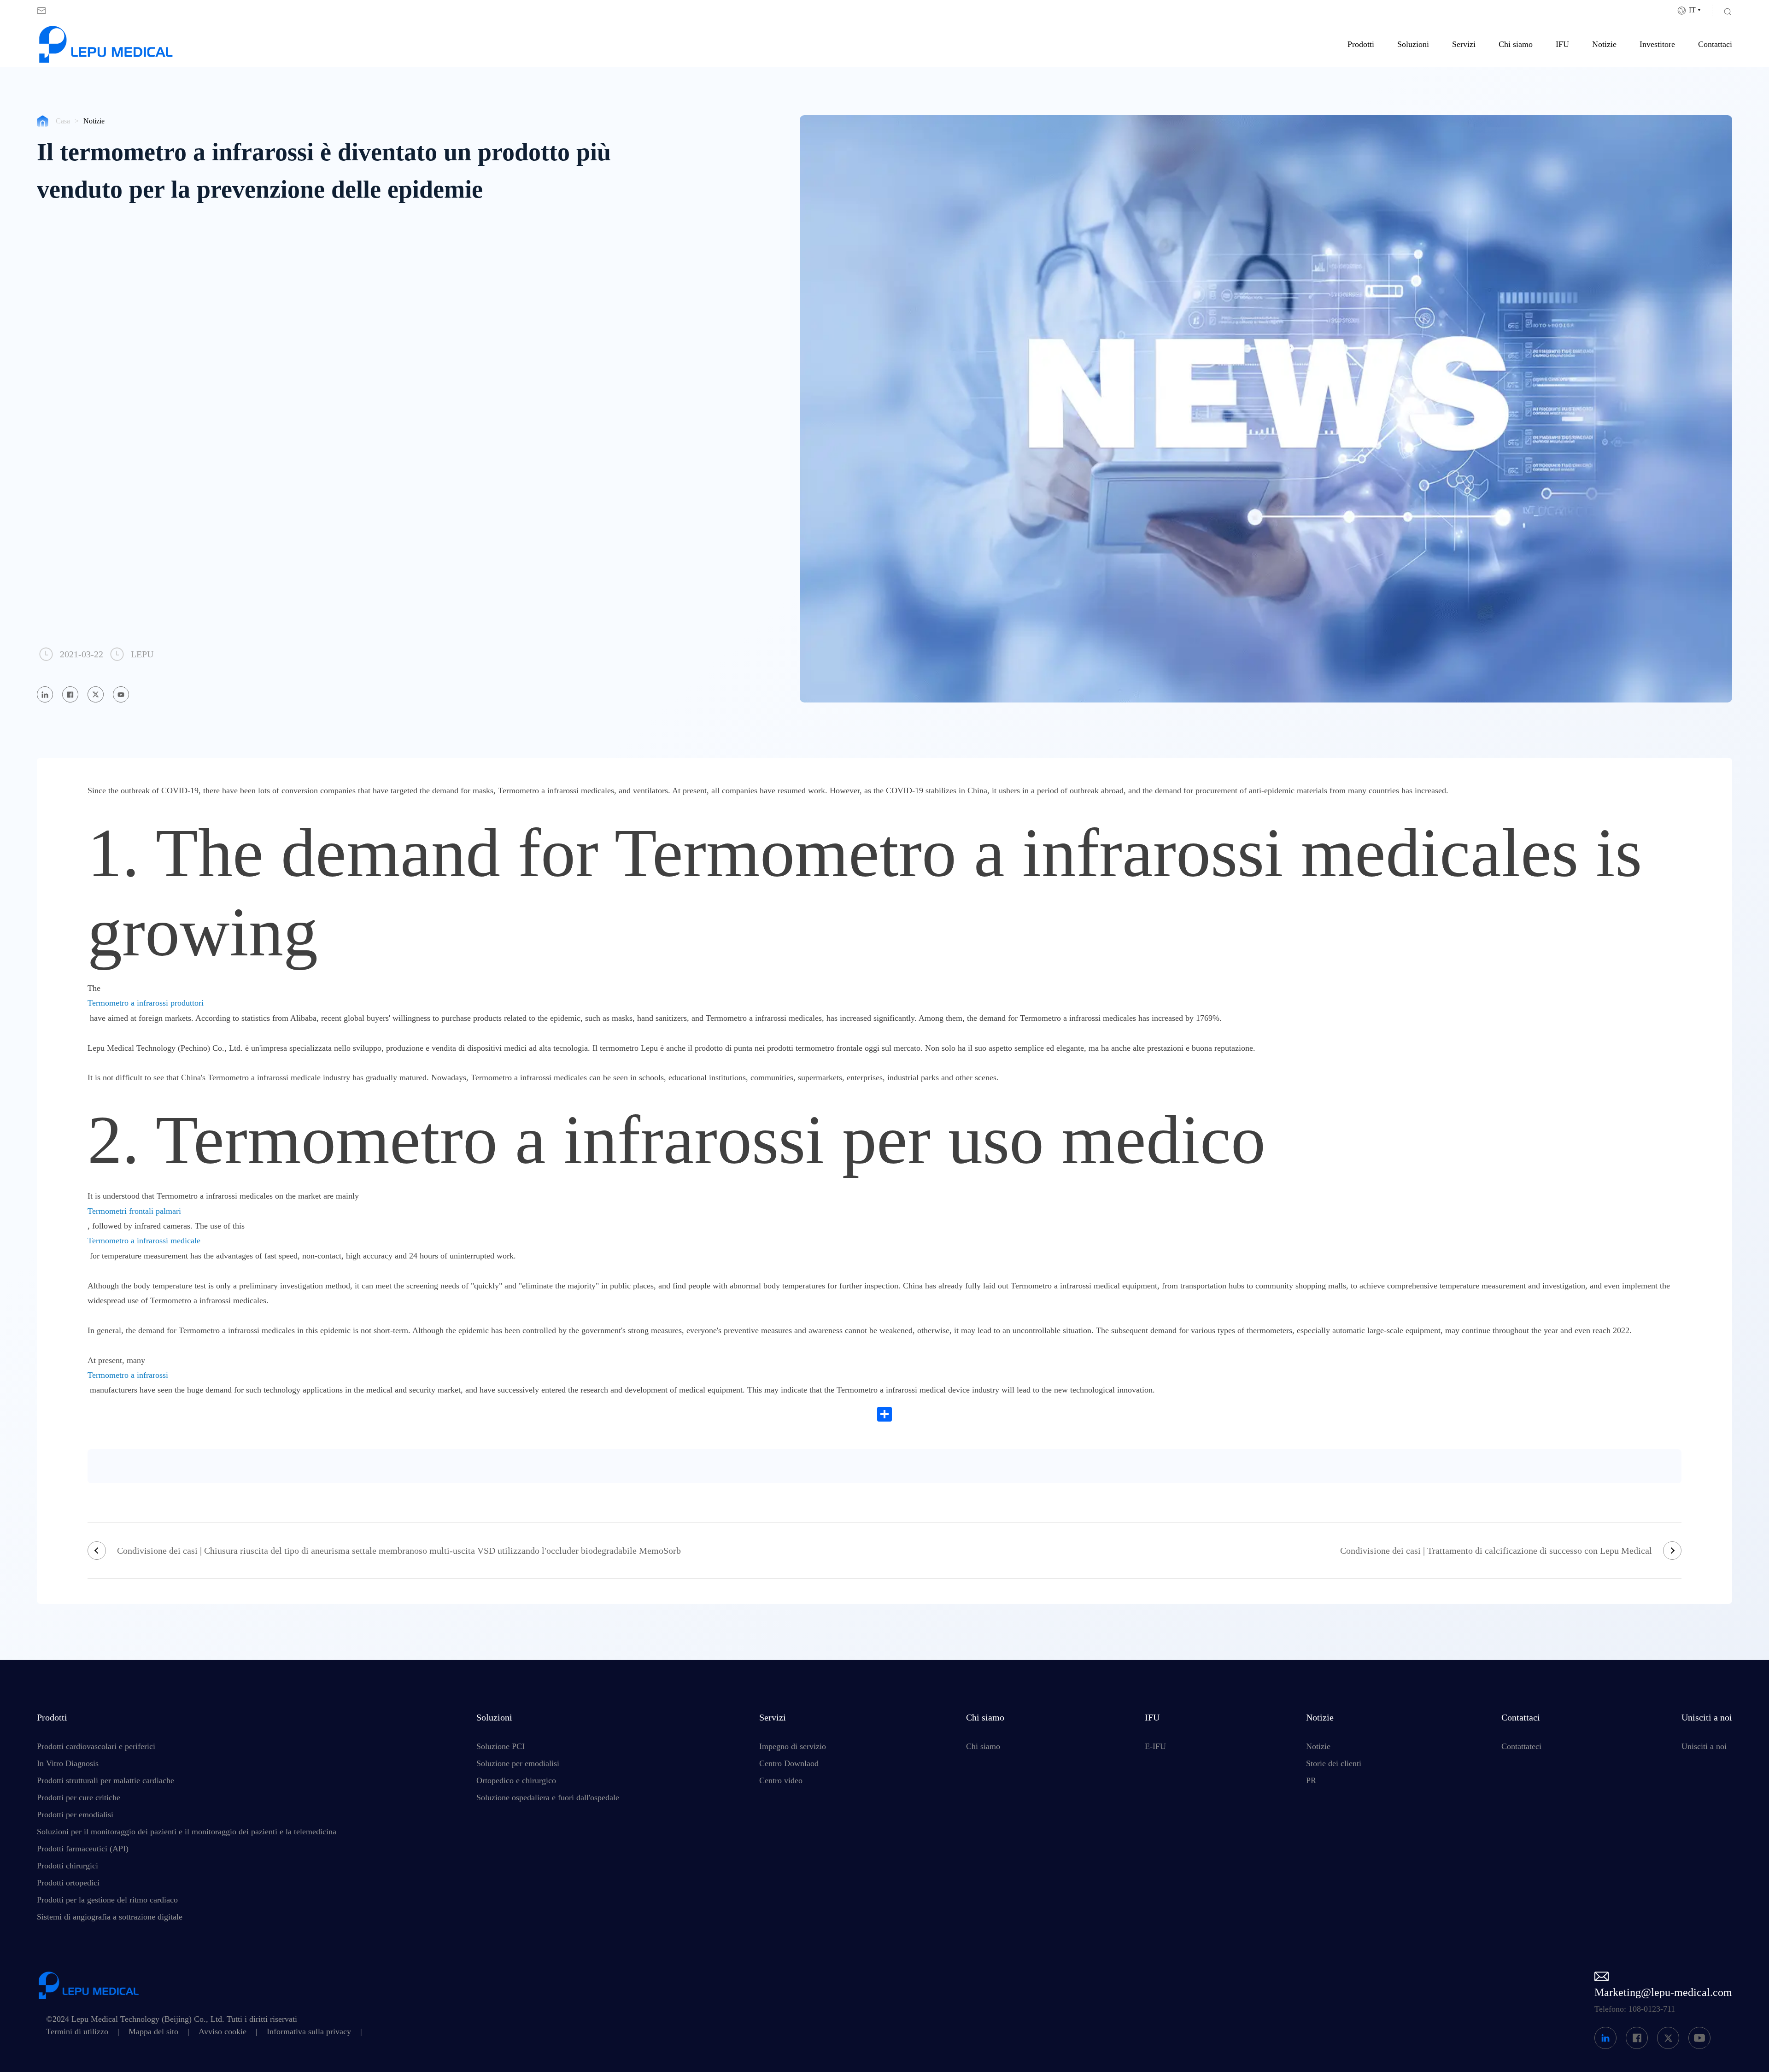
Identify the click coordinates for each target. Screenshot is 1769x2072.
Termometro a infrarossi (128, 1375)
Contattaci (1715, 44)
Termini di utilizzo (77, 2031)
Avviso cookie (223, 2031)
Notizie (1604, 44)
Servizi (1464, 44)
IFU (1562, 44)
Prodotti (1361, 44)
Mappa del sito (153, 2031)
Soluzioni (1413, 44)
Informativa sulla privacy (309, 2031)
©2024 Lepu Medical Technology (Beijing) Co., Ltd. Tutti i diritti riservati (172, 2019)
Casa (63, 121)
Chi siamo (1516, 44)
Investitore (1657, 44)
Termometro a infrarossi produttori (146, 1003)
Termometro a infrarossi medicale (144, 1241)
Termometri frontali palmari (134, 1211)
